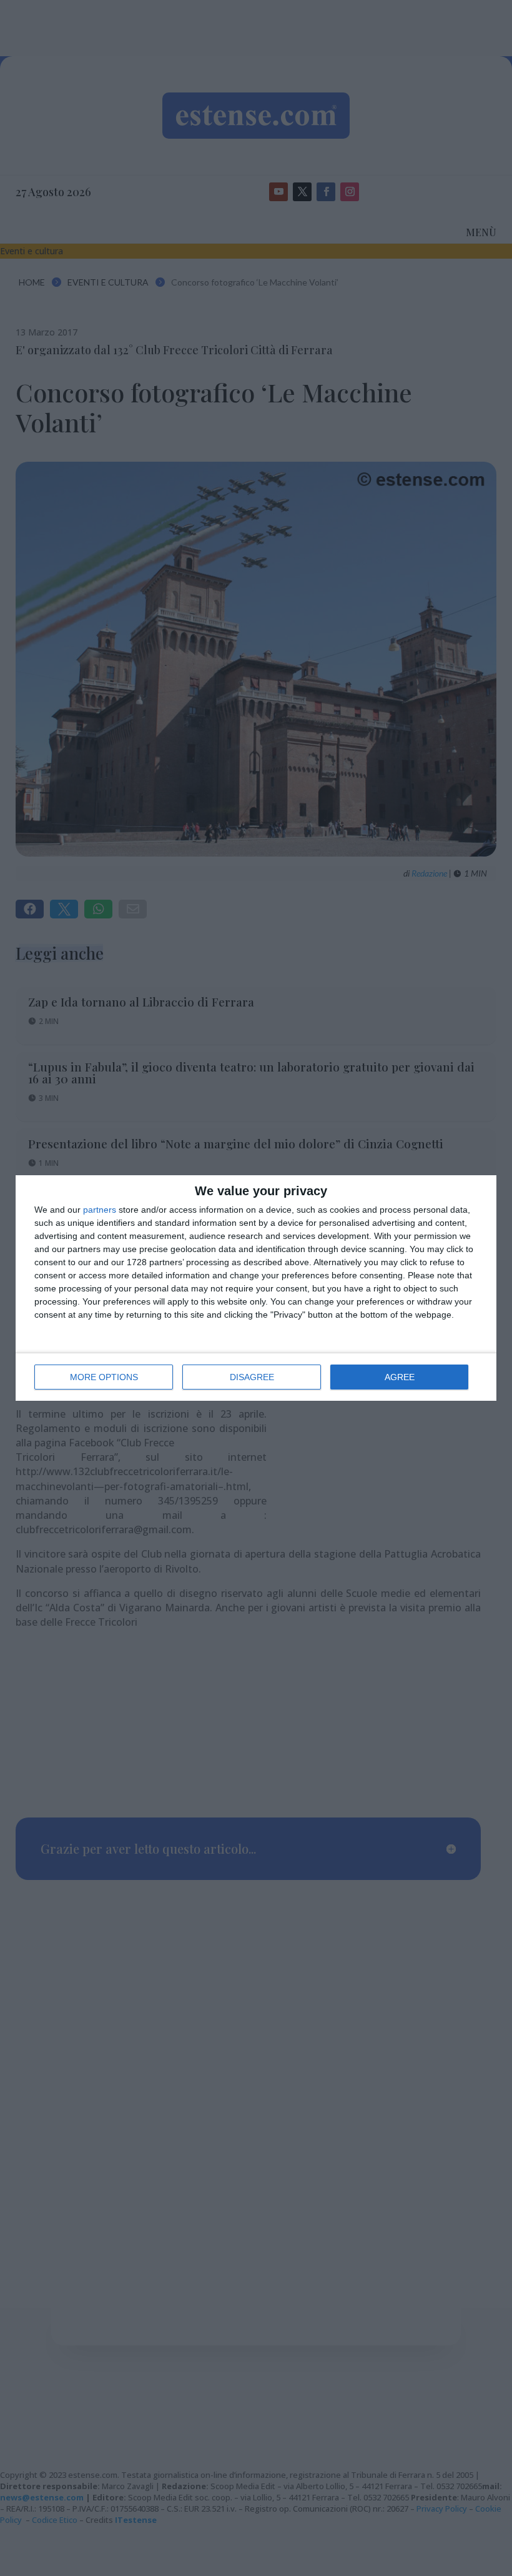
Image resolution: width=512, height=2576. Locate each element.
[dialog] (256, 1288)
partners (100, 1210)
